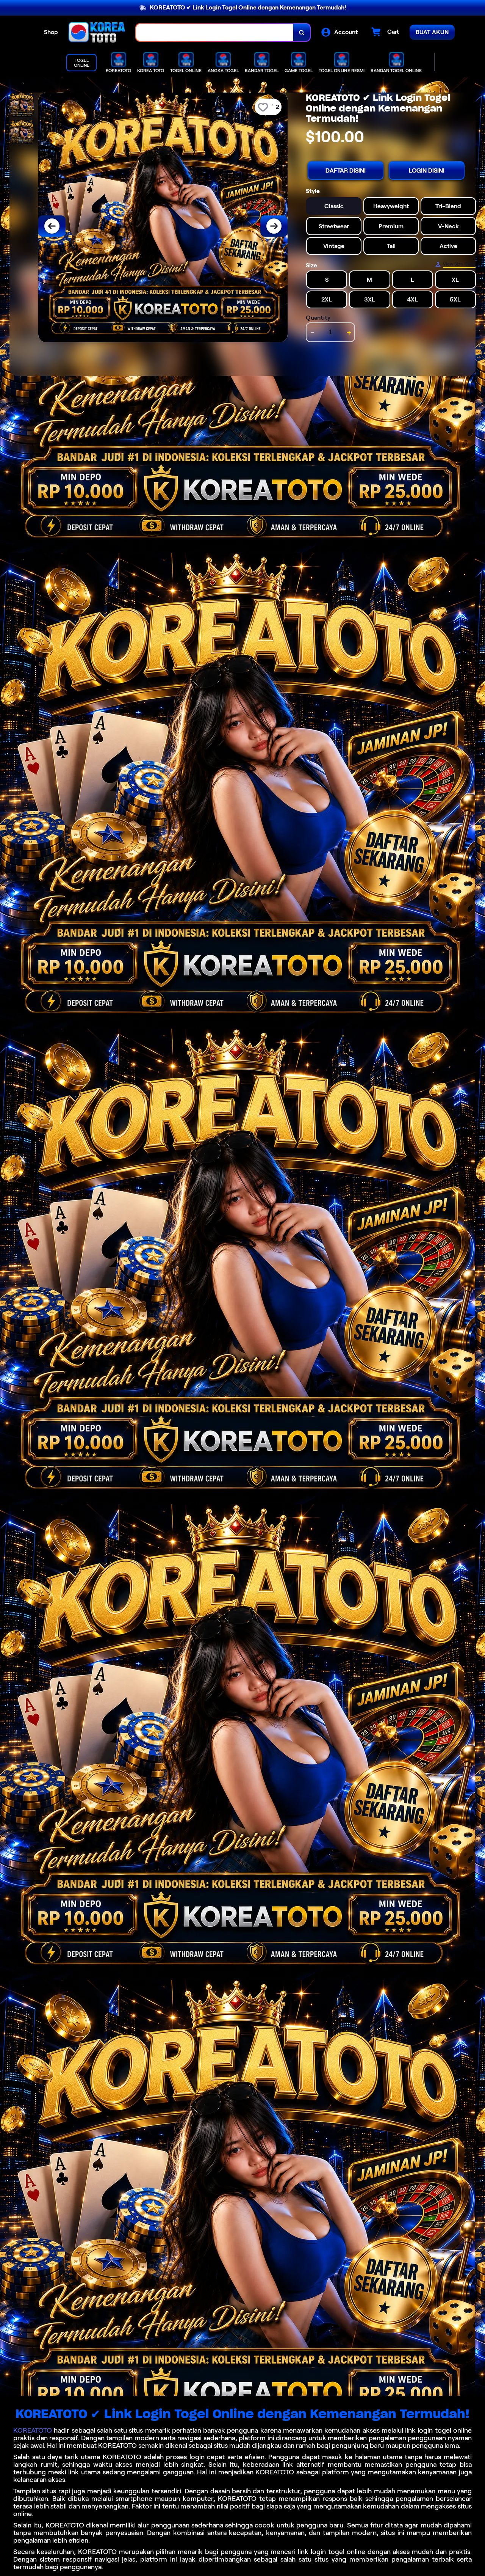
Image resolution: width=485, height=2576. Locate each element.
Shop (51, 32)
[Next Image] (274, 226)
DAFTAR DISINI (346, 170)
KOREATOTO (33, 2430)
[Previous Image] (52, 226)
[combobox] (215, 32)
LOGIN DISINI (427, 170)
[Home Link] (97, 32)
